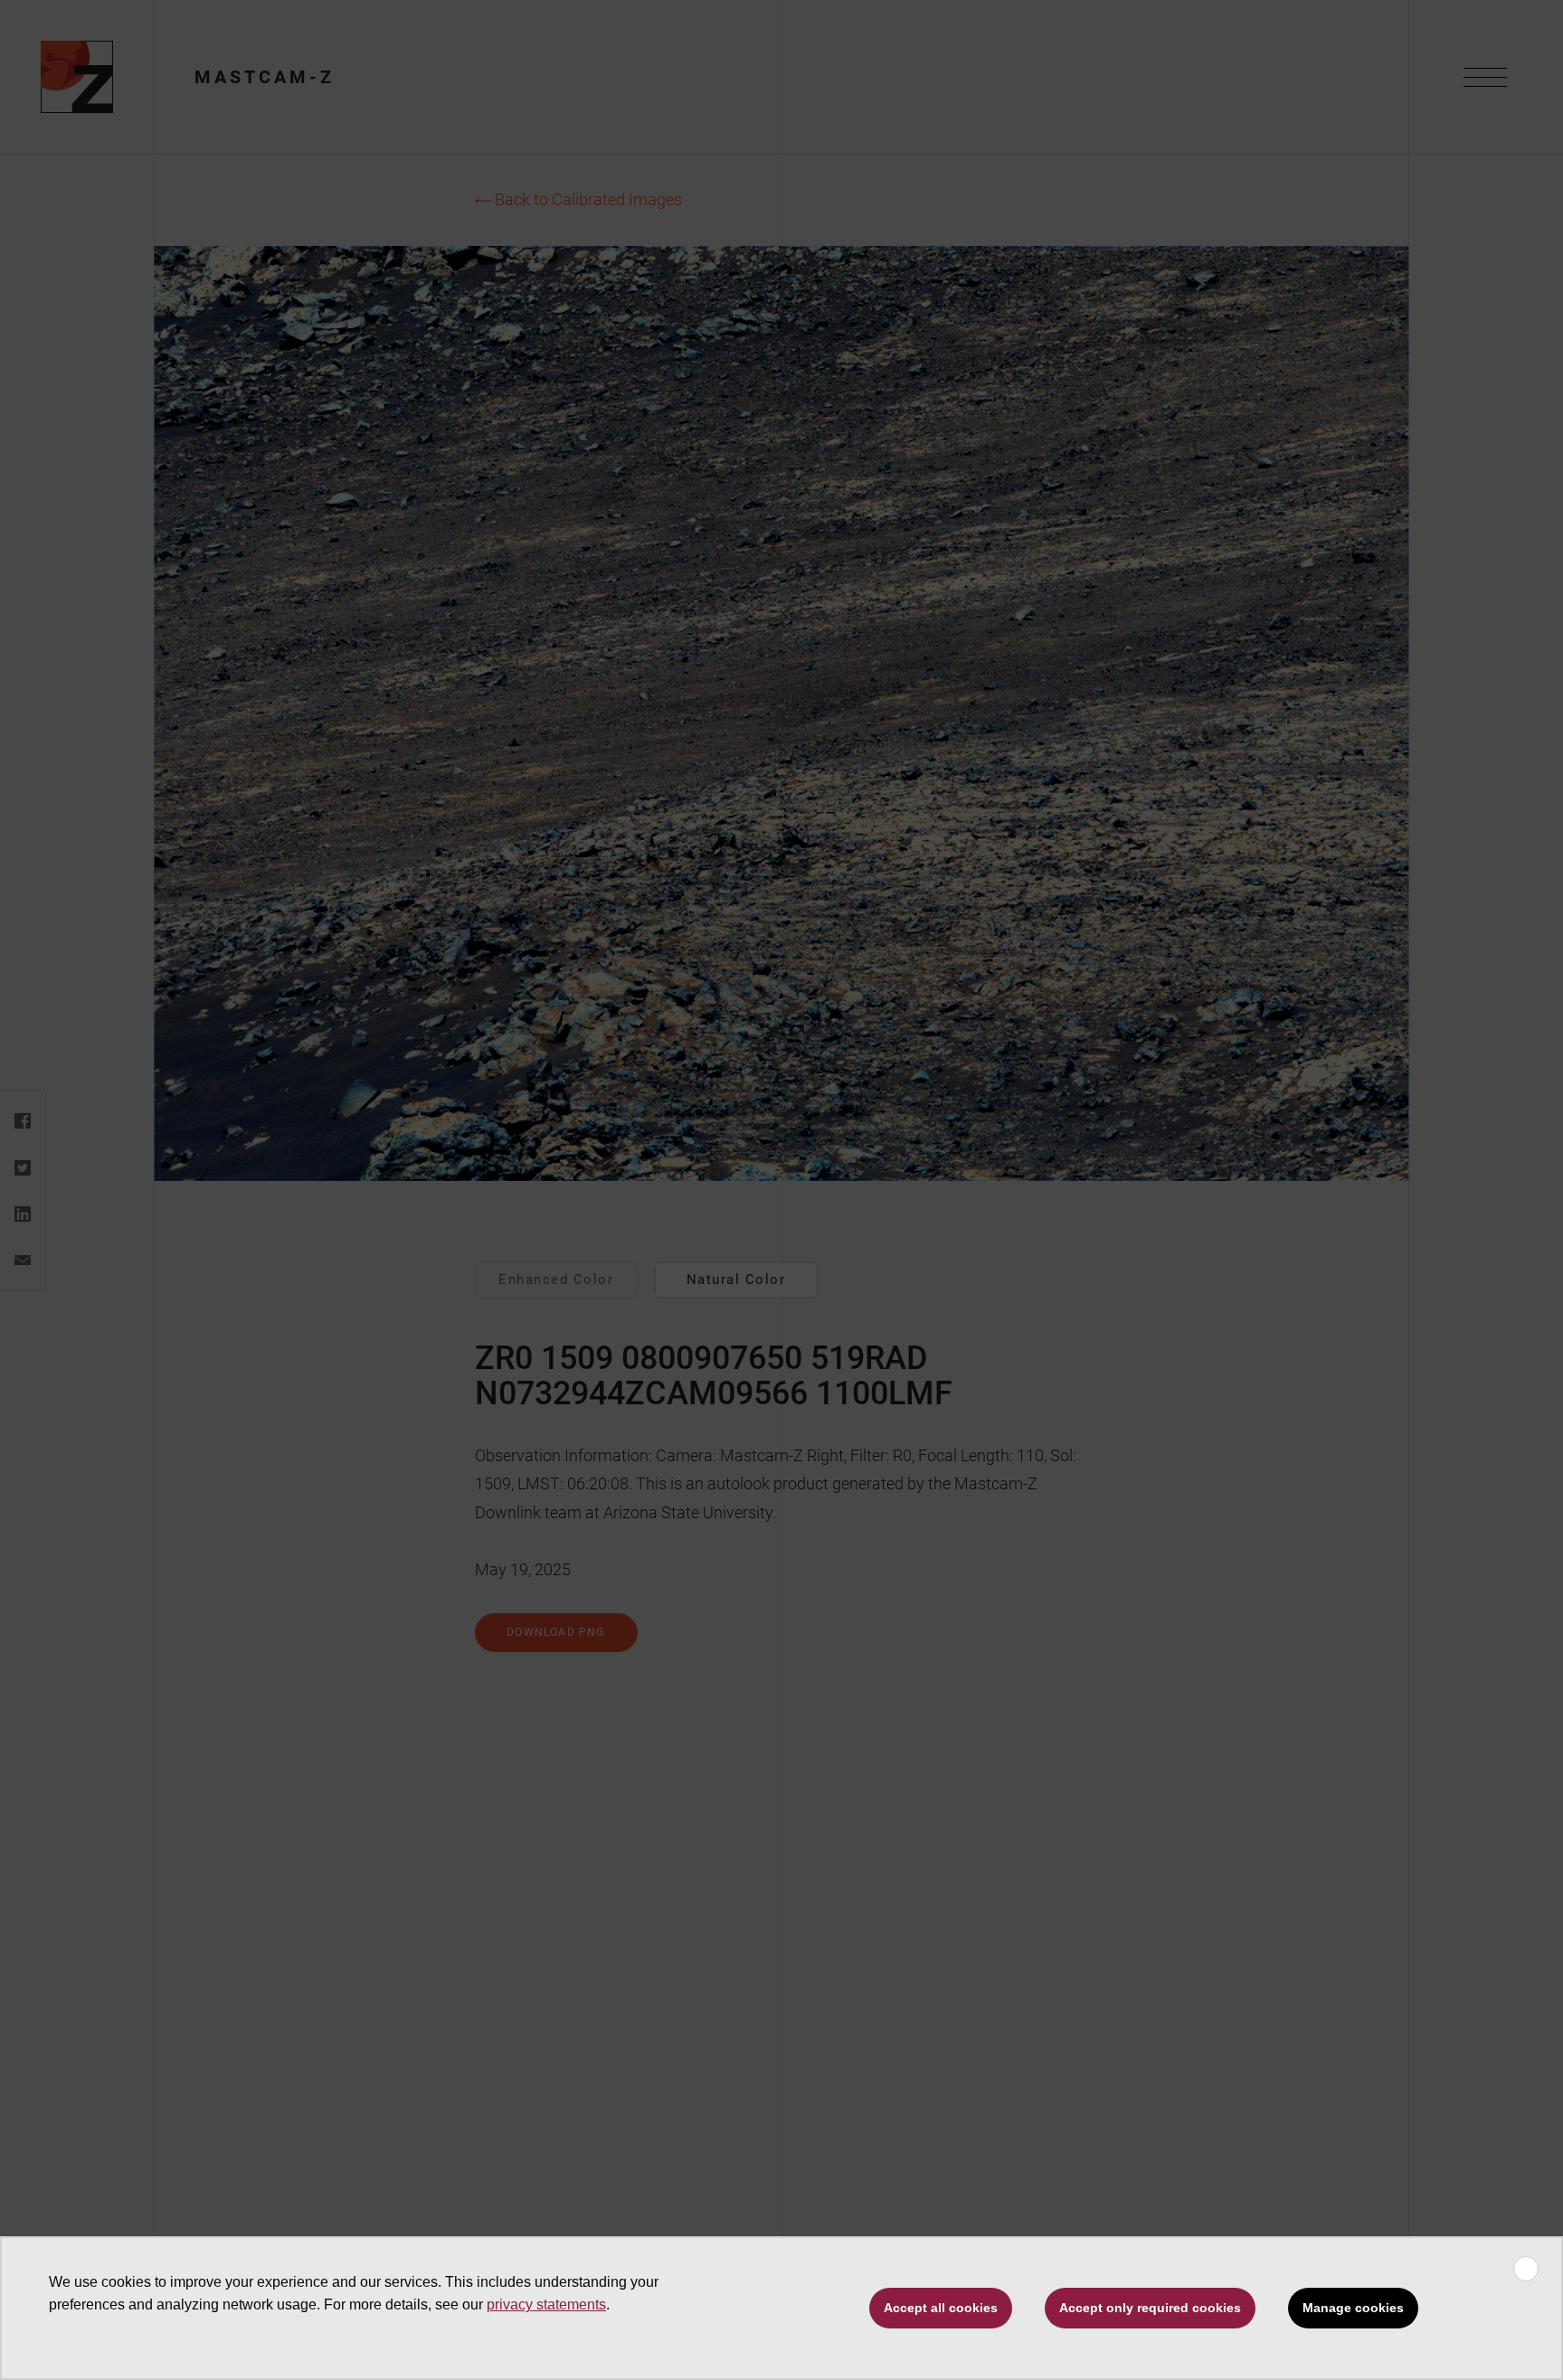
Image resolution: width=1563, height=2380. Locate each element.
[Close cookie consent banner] (1526, 2269)
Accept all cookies (941, 2308)
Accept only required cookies (1150, 2308)
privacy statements (546, 2304)
